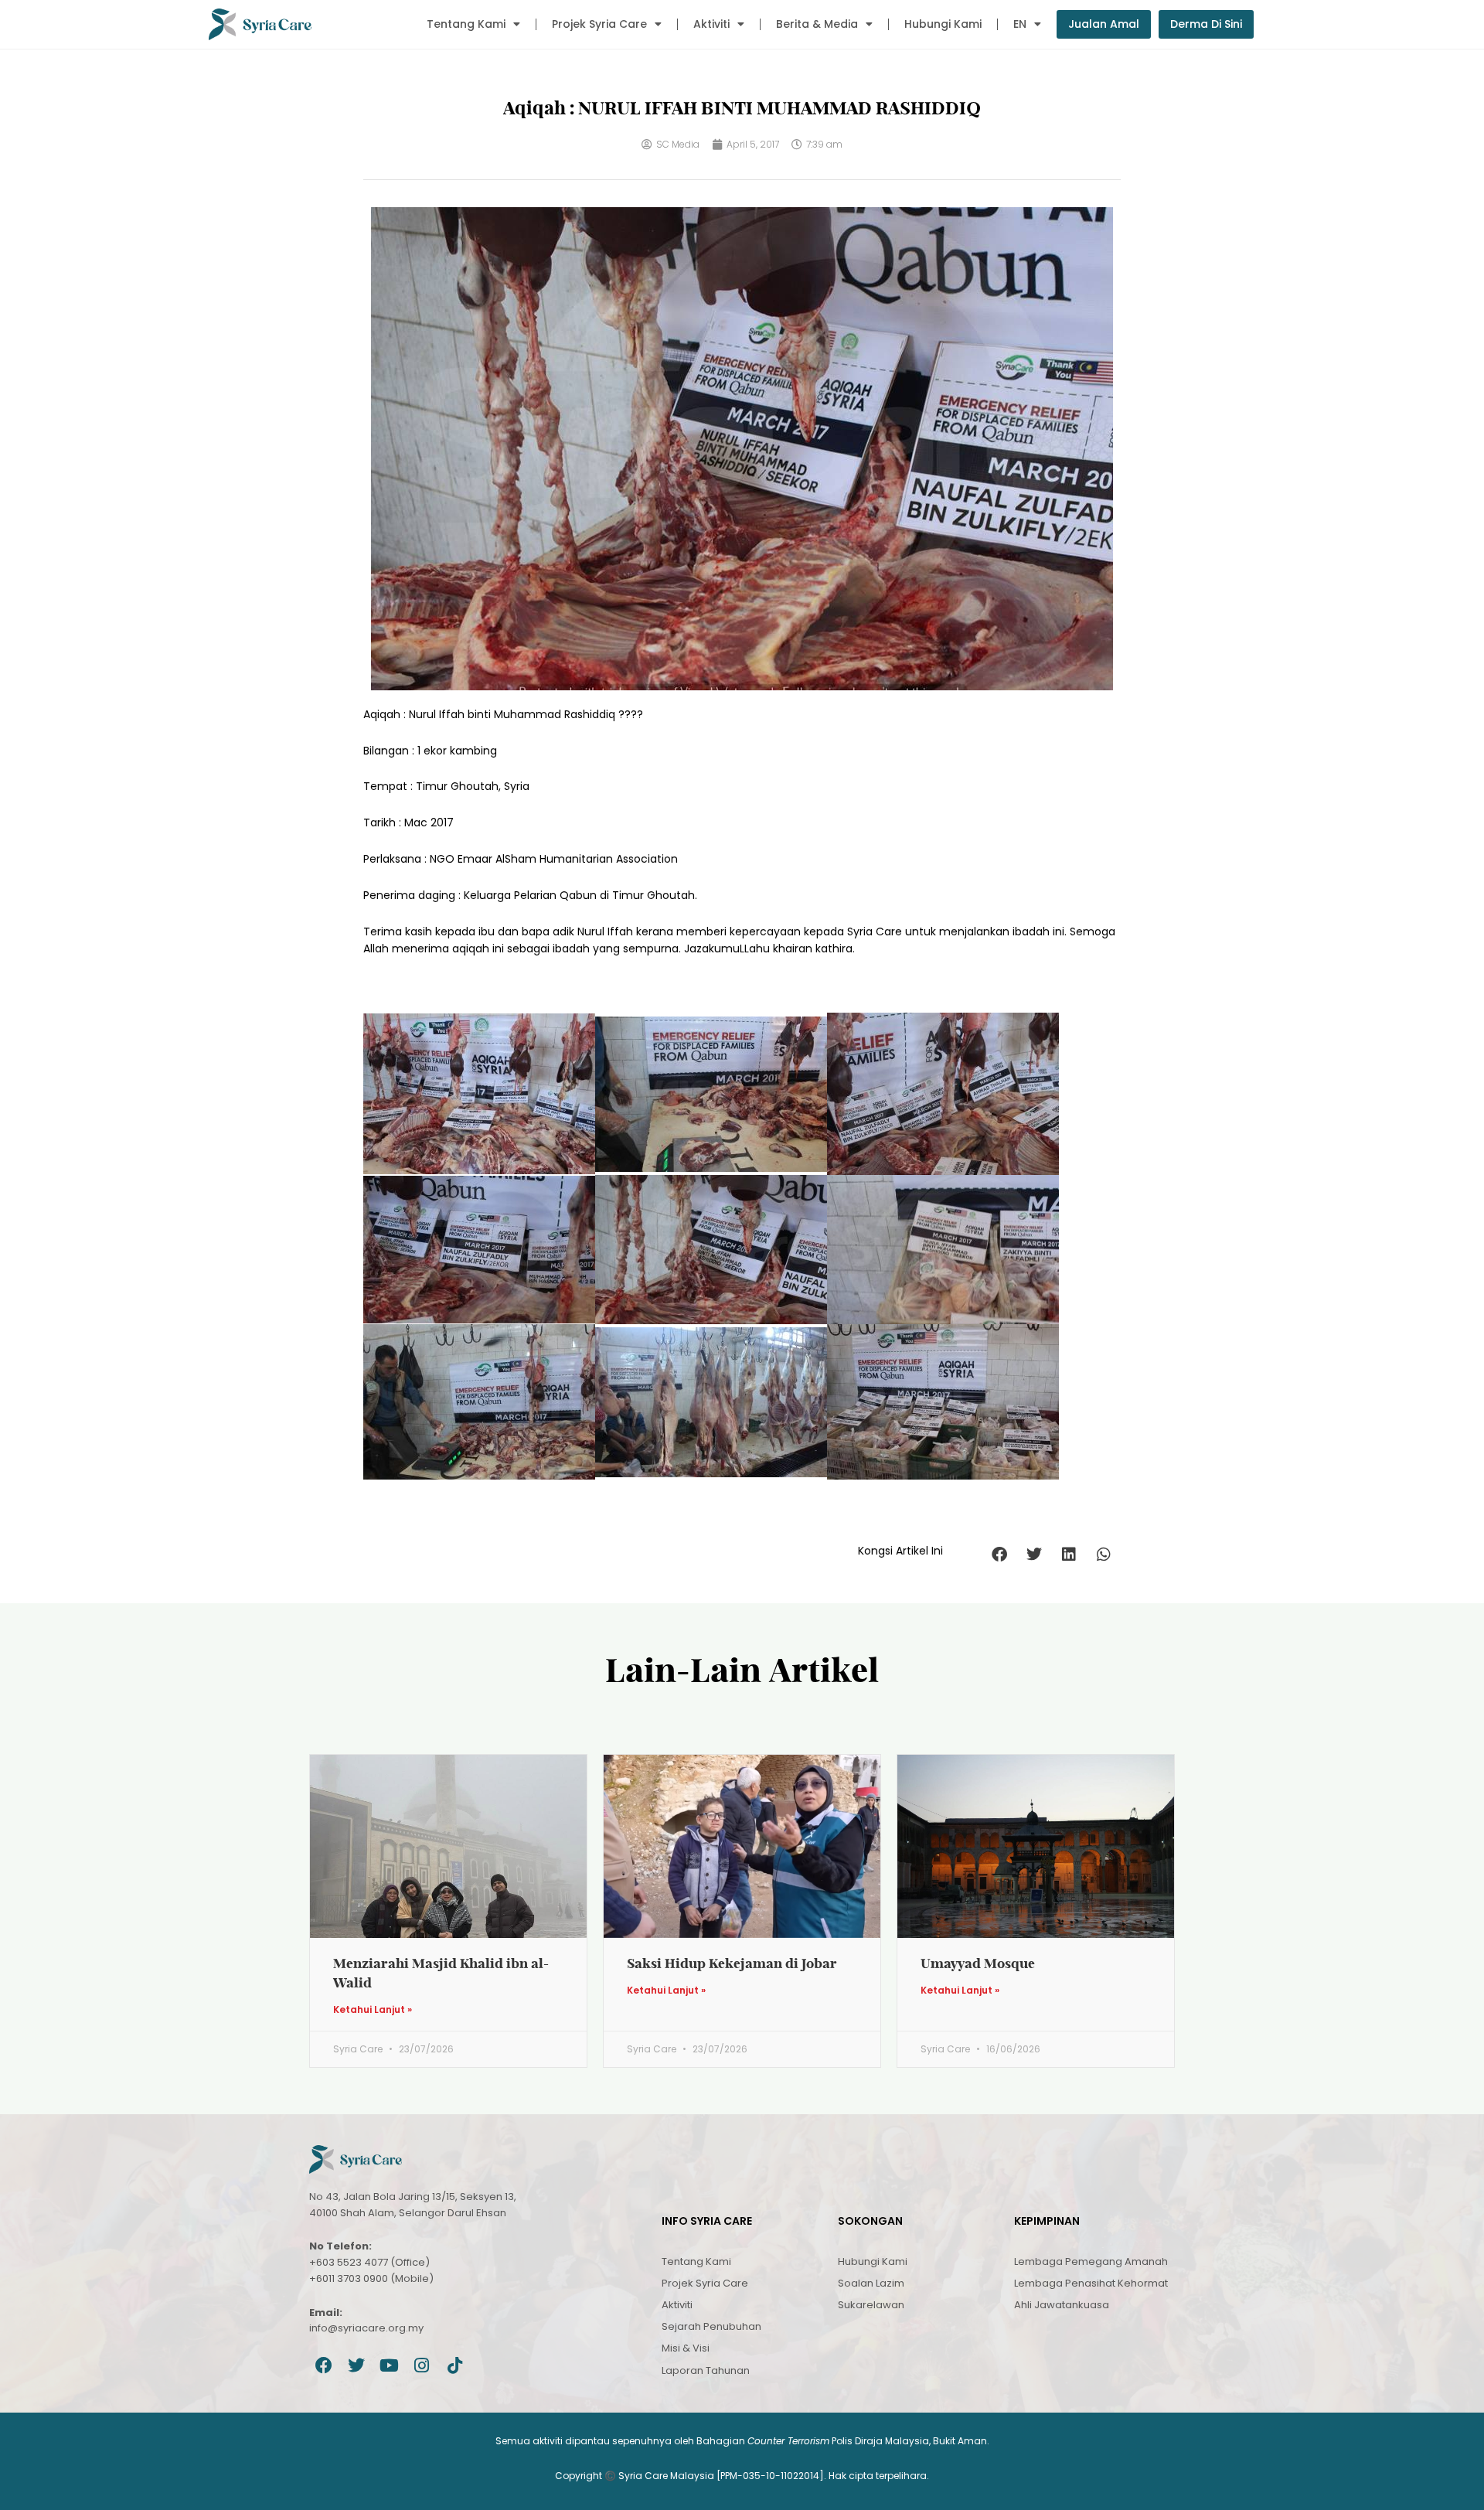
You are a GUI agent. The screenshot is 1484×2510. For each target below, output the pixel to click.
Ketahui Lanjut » (373, 2010)
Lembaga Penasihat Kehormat (1091, 2283)
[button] (999, 1555)
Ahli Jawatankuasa (1062, 2305)
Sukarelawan (871, 2305)
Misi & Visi (686, 2348)
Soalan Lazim (871, 2283)
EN (1020, 24)
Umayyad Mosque (978, 1963)
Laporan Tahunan (706, 2370)
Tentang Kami (466, 24)
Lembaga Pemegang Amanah (1091, 2261)
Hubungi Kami (943, 24)
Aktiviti (711, 24)
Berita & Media (817, 24)
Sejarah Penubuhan (711, 2326)
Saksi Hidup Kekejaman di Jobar (732, 1963)
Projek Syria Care (599, 24)
